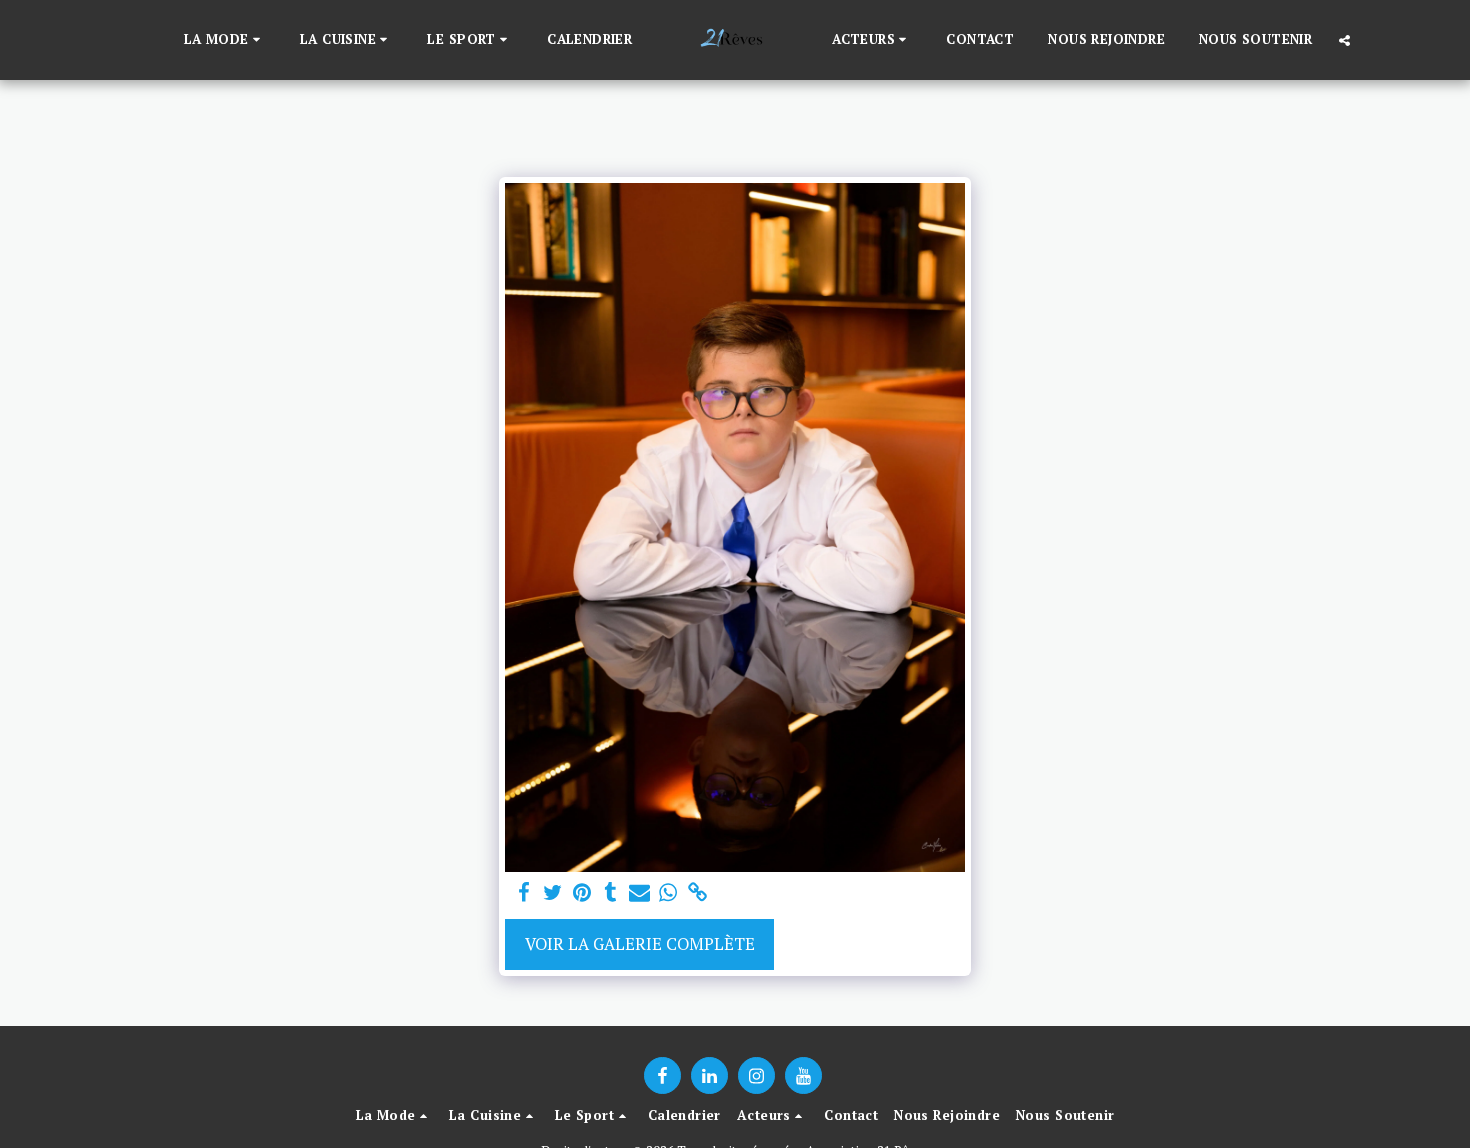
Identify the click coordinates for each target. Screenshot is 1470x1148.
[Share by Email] (639, 893)
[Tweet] (553, 893)
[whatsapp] (668, 893)
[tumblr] (610, 893)
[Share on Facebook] (524, 893)
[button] (225, 40)
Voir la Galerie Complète (640, 944)
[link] (697, 893)
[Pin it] (581, 893)
